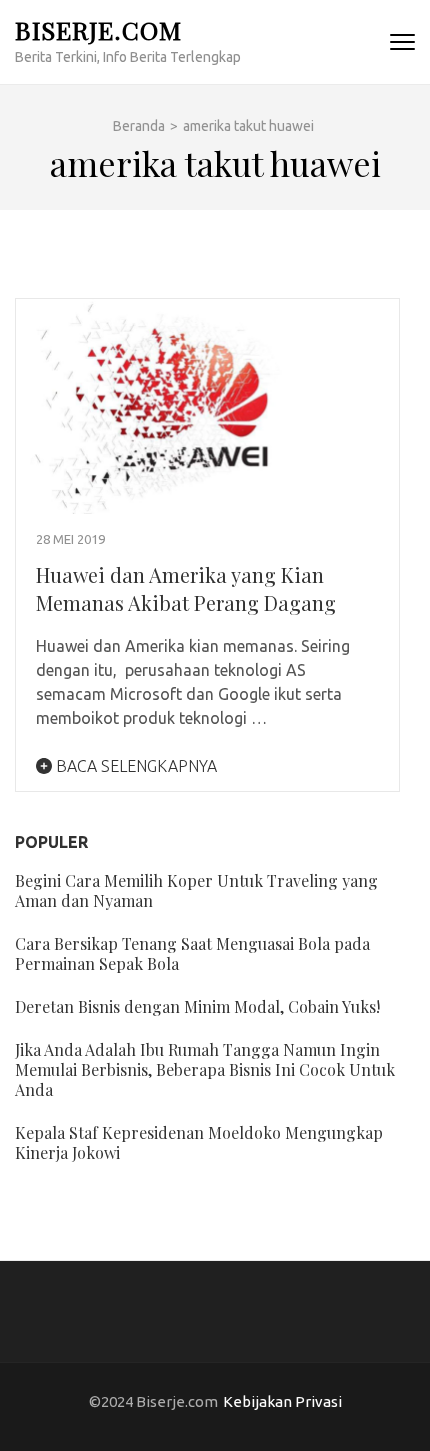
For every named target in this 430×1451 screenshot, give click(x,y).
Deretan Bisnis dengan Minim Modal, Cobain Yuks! (197, 1006)
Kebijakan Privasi (282, 1401)
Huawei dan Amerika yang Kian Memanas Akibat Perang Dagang (186, 588)
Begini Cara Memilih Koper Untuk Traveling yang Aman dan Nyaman (196, 890)
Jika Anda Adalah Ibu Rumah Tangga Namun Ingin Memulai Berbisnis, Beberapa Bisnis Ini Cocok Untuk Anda (205, 1069)
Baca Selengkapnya (134, 766)
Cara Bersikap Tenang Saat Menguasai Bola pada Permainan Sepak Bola (192, 953)
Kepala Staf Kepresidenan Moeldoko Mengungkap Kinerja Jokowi (199, 1142)
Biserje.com (98, 29)
